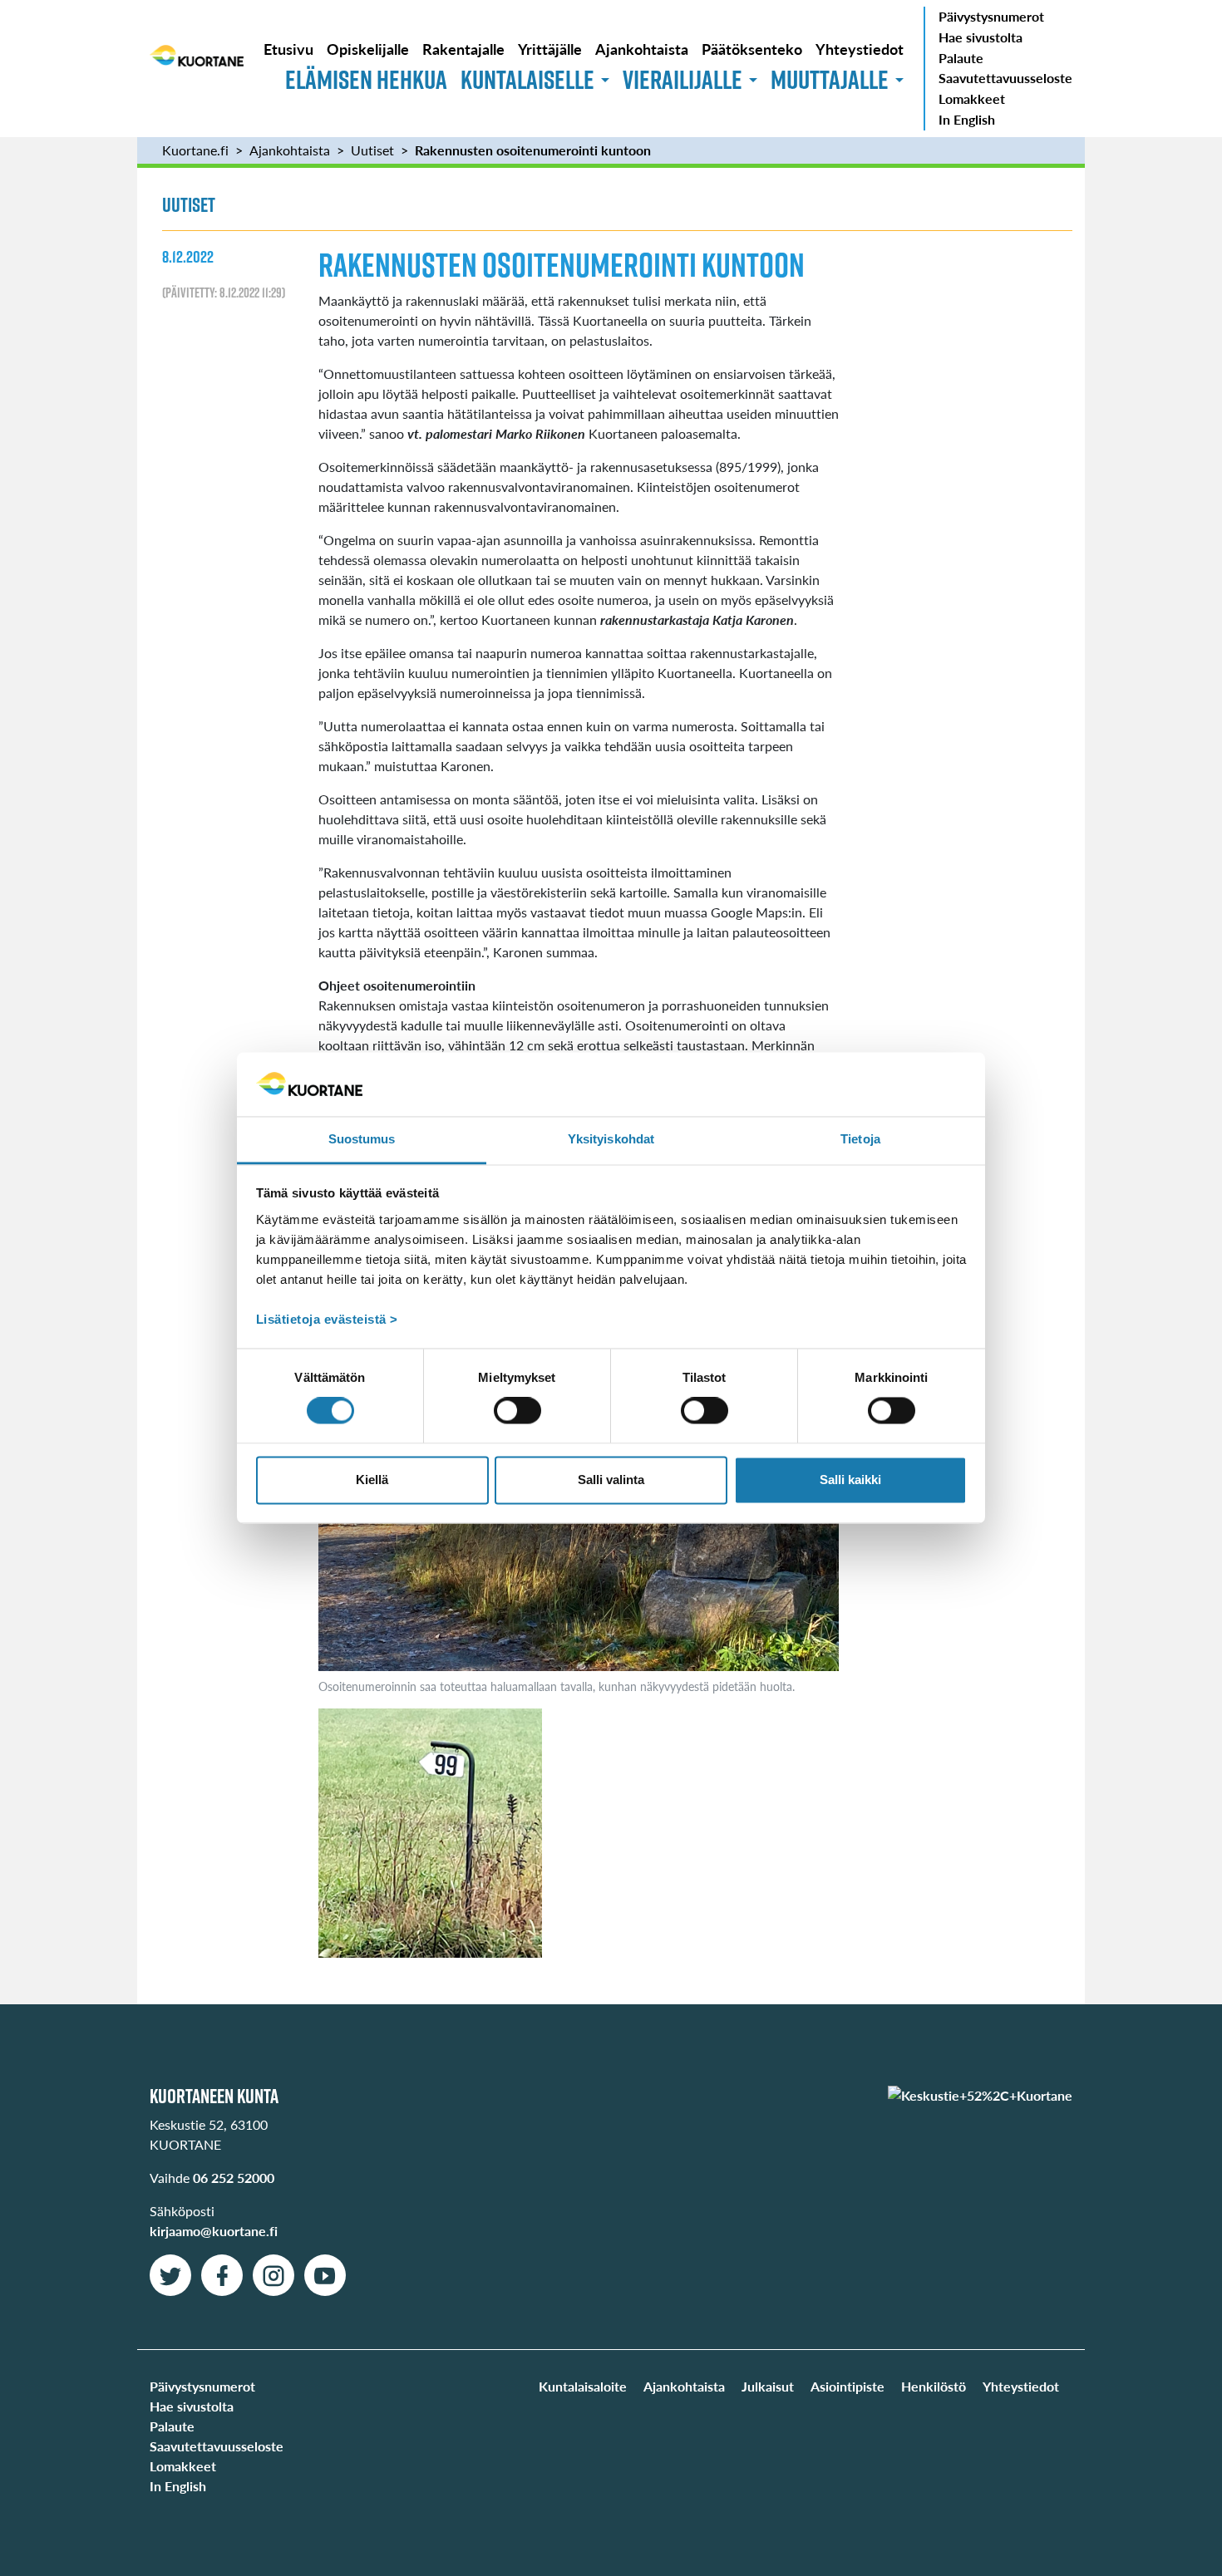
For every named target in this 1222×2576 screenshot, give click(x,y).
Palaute (961, 58)
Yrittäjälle (550, 49)
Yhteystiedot (860, 49)
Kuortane (197, 68)
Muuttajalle (830, 79)
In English (967, 119)
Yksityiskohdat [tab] (611, 1139)
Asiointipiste (848, 2386)
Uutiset (372, 150)
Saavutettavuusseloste (1005, 78)
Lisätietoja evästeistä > (327, 1319)
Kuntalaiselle (527, 79)
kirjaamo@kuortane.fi (214, 2231)
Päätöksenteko (752, 49)
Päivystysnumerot (991, 16)
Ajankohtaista (642, 49)
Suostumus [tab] (362, 1139)
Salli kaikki (850, 1480)
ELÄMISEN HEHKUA (366, 79)
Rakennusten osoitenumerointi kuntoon (535, 150)
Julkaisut (768, 2386)
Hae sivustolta (981, 37)
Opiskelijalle (368, 49)
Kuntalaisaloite (583, 2386)
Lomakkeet (972, 98)
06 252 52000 (234, 2178)
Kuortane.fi (195, 150)
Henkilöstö (934, 2386)
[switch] (517, 1411)
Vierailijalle (682, 79)
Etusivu (288, 49)
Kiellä (372, 1480)
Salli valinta (611, 1480)
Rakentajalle (463, 49)
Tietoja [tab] (860, 1139)
